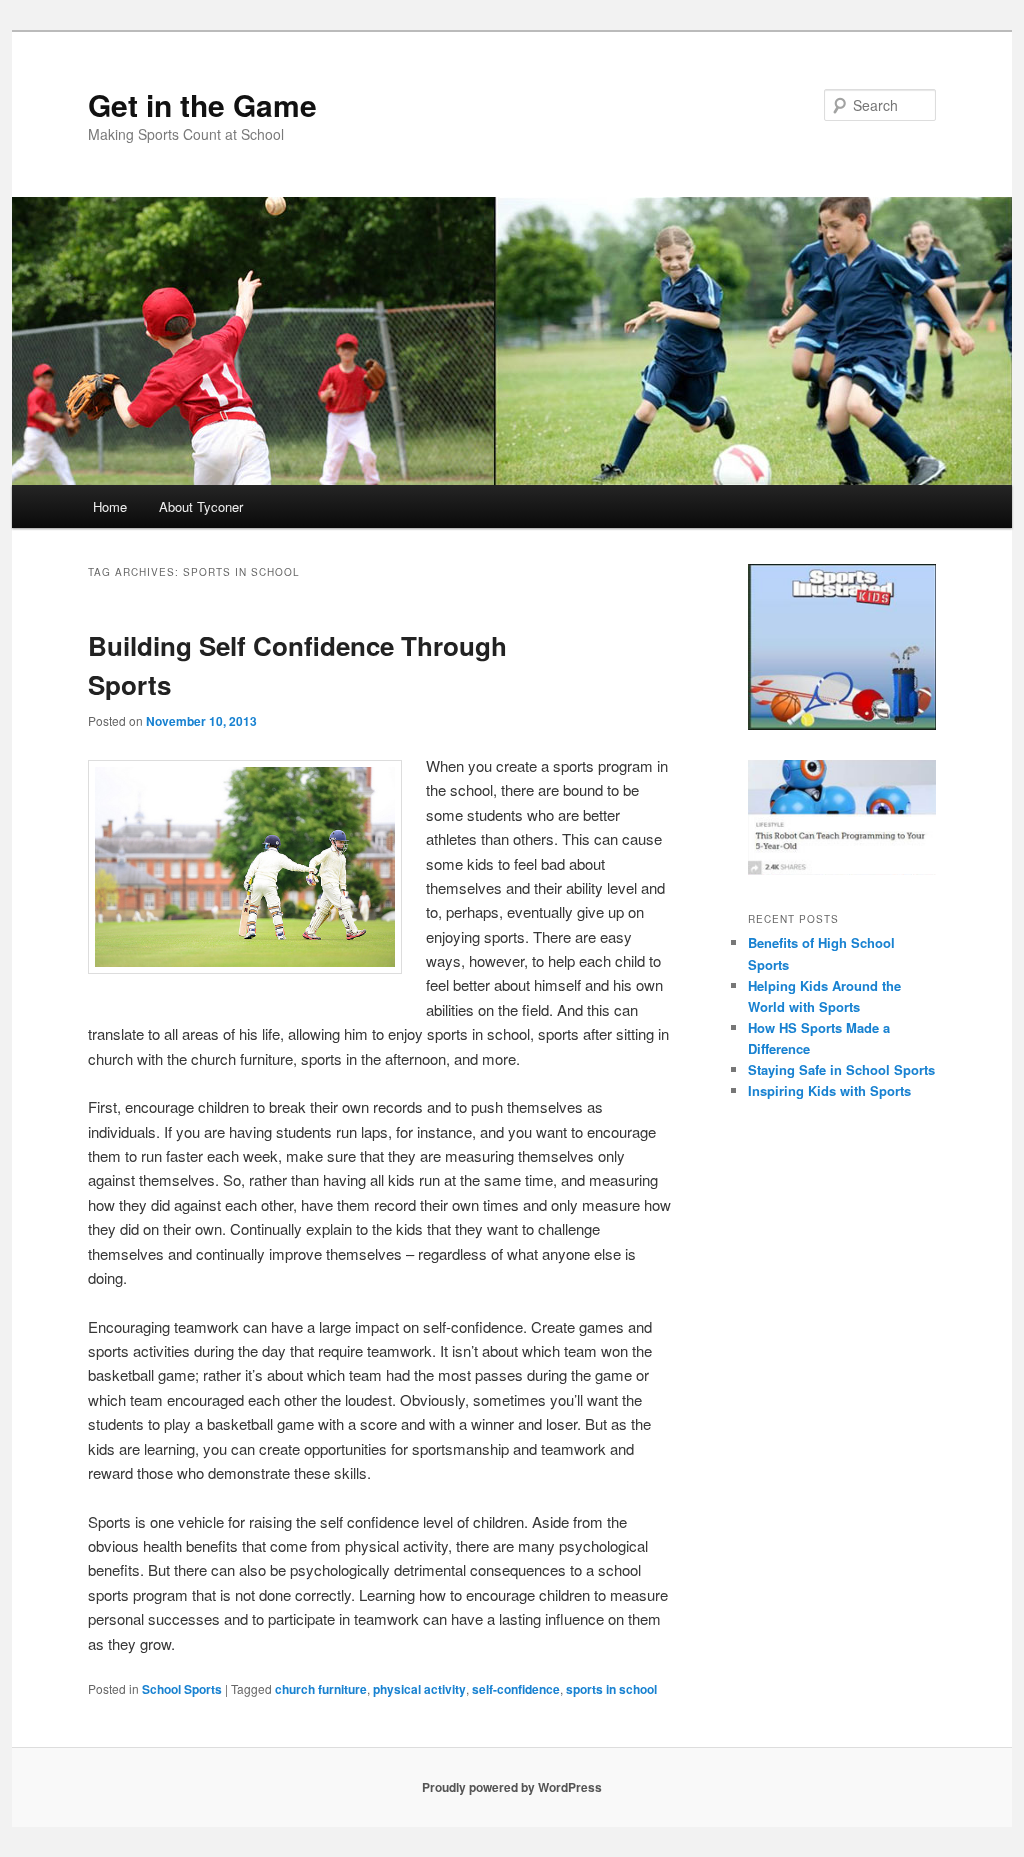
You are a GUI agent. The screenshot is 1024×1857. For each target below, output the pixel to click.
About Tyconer (201, 506)
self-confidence (516, 1689)
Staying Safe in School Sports (841, 1069)
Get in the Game (202, 104)
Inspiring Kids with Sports (829, 1090)
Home (110, 506)
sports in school (611, 1689)
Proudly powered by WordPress (512, 1787)
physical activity (419, 1689)
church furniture (321, 1689)
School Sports (182, 1689)
